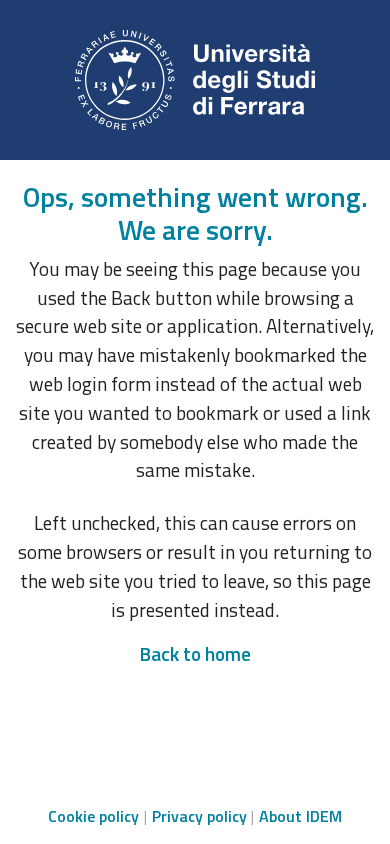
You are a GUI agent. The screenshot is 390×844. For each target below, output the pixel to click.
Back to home (195, 653)
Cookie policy (93, 816)
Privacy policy (199, 816)
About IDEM (300, 816)
